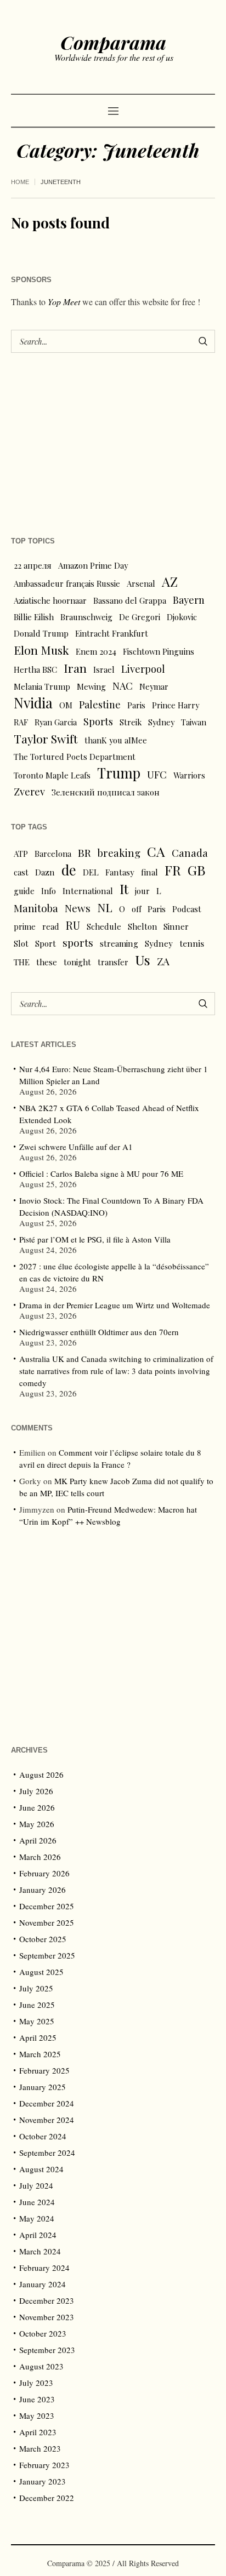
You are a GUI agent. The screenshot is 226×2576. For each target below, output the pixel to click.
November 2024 (47, 2120)
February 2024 (44, 2268)
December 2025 (47, 1906)
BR (84, 852)
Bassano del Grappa (130, 600)
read (51, 926)
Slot (21, 943)
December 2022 (47, 2498)
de (69, 870)
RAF (21, 722)
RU (73, 925)
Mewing (91, 686)
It (124, 889)
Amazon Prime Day (93, 565)
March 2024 (40, 2251)
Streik (131, 722)
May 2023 (37, 2415)
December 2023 (47, 2300)
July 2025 (36, 1988)
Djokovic (182, 617)
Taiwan (194, 722)
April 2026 (38, 1840)
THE (22, 962)
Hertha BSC (35, 669)
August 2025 (41, 1972)
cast (21, 872)
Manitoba (36, 908)
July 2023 (36, 2383)
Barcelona (53, 854)
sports (78, 943)
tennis (192, 943)
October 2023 (43, 2333)
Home (20, 182)
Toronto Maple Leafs (52, 775)
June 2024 (37, 2202)
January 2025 (43, 2087)
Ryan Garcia (56, 722)
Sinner (176, 926)
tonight (77, 962)
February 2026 (44, 1873)
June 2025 (37, 2005)
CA (156, 851)
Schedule (104, 926)
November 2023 (47, 2317)
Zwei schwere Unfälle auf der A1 (76, 1147)
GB (197, 870)
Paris (136, 705)
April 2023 (38, 2432)
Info (49, 891)
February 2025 (44, 2070)
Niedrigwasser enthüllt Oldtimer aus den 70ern (99, 1332)
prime (25, 926)
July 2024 (36, 2185)
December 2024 (47, 2103)
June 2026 (37, 1807)
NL (105, 907)
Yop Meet (64, 302)
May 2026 (37, 1824)
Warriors (189, 775)
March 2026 (40, 1857)
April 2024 (38, 2235)
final (149, 872)
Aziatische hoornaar (50, 600)
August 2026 (41, 1774)
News (78, 908)
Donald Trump (41, 633)
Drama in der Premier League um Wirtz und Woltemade (115, 1305)
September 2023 (47, 2350)
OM (66, 705)
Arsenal (141, 583)
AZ (170, 582)
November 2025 (47, 1922)
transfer (113, 962)
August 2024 (41, 2169)
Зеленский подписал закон (106, 792)
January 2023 (43, 2481)
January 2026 (43, 1890)
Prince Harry (176, 705)
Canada (190, 853)
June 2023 (37, 2399)
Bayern (189, 600)
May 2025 (37, 2021)
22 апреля (33, 565)
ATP (21, 854)
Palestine (100, 704)
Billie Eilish (34, 617)
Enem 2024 (96, 651)
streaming (119, 943)
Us (143, 960)
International (88, 891)
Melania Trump (42, 686)
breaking (119, 853)
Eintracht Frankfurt (112, 633)
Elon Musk (41, 650)
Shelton (142, 926)
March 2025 (40, 2054)
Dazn (45, 872)
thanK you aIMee (116, 740)
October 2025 (43, 1939)
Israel (104, 669)
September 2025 (47, 1955)
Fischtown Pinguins (159, 651)
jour (142, 891)
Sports (98, 721)
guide (24, 891)
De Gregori (140, 617)
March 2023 (40, 2448)
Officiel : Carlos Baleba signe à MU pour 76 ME (101, 1173)
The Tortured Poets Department (75, 757)
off (136, 909)
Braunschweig (86, 617)
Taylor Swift (46, 739)
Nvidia (33, 703)
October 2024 (43, 2136)
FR (173, 870)
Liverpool (143, 669)
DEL (91, 872)
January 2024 (43, 2284)
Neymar (154, 686)
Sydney (161, 722)
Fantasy (120, 872)
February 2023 (44, 2465)
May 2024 (37, 2218)
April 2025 (38, 2037)
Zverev (29, 791)
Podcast (187, 909)
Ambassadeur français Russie (67, 583)
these (47, 962)
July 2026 (36, 1791)
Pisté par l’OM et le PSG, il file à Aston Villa (95, 1239)
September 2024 (47, 2153)
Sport (46, 943)
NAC (123, 686)
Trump (119, 773)
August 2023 (41, 2366)
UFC (157, 774)
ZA (163, 961)
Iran (75, 668)
